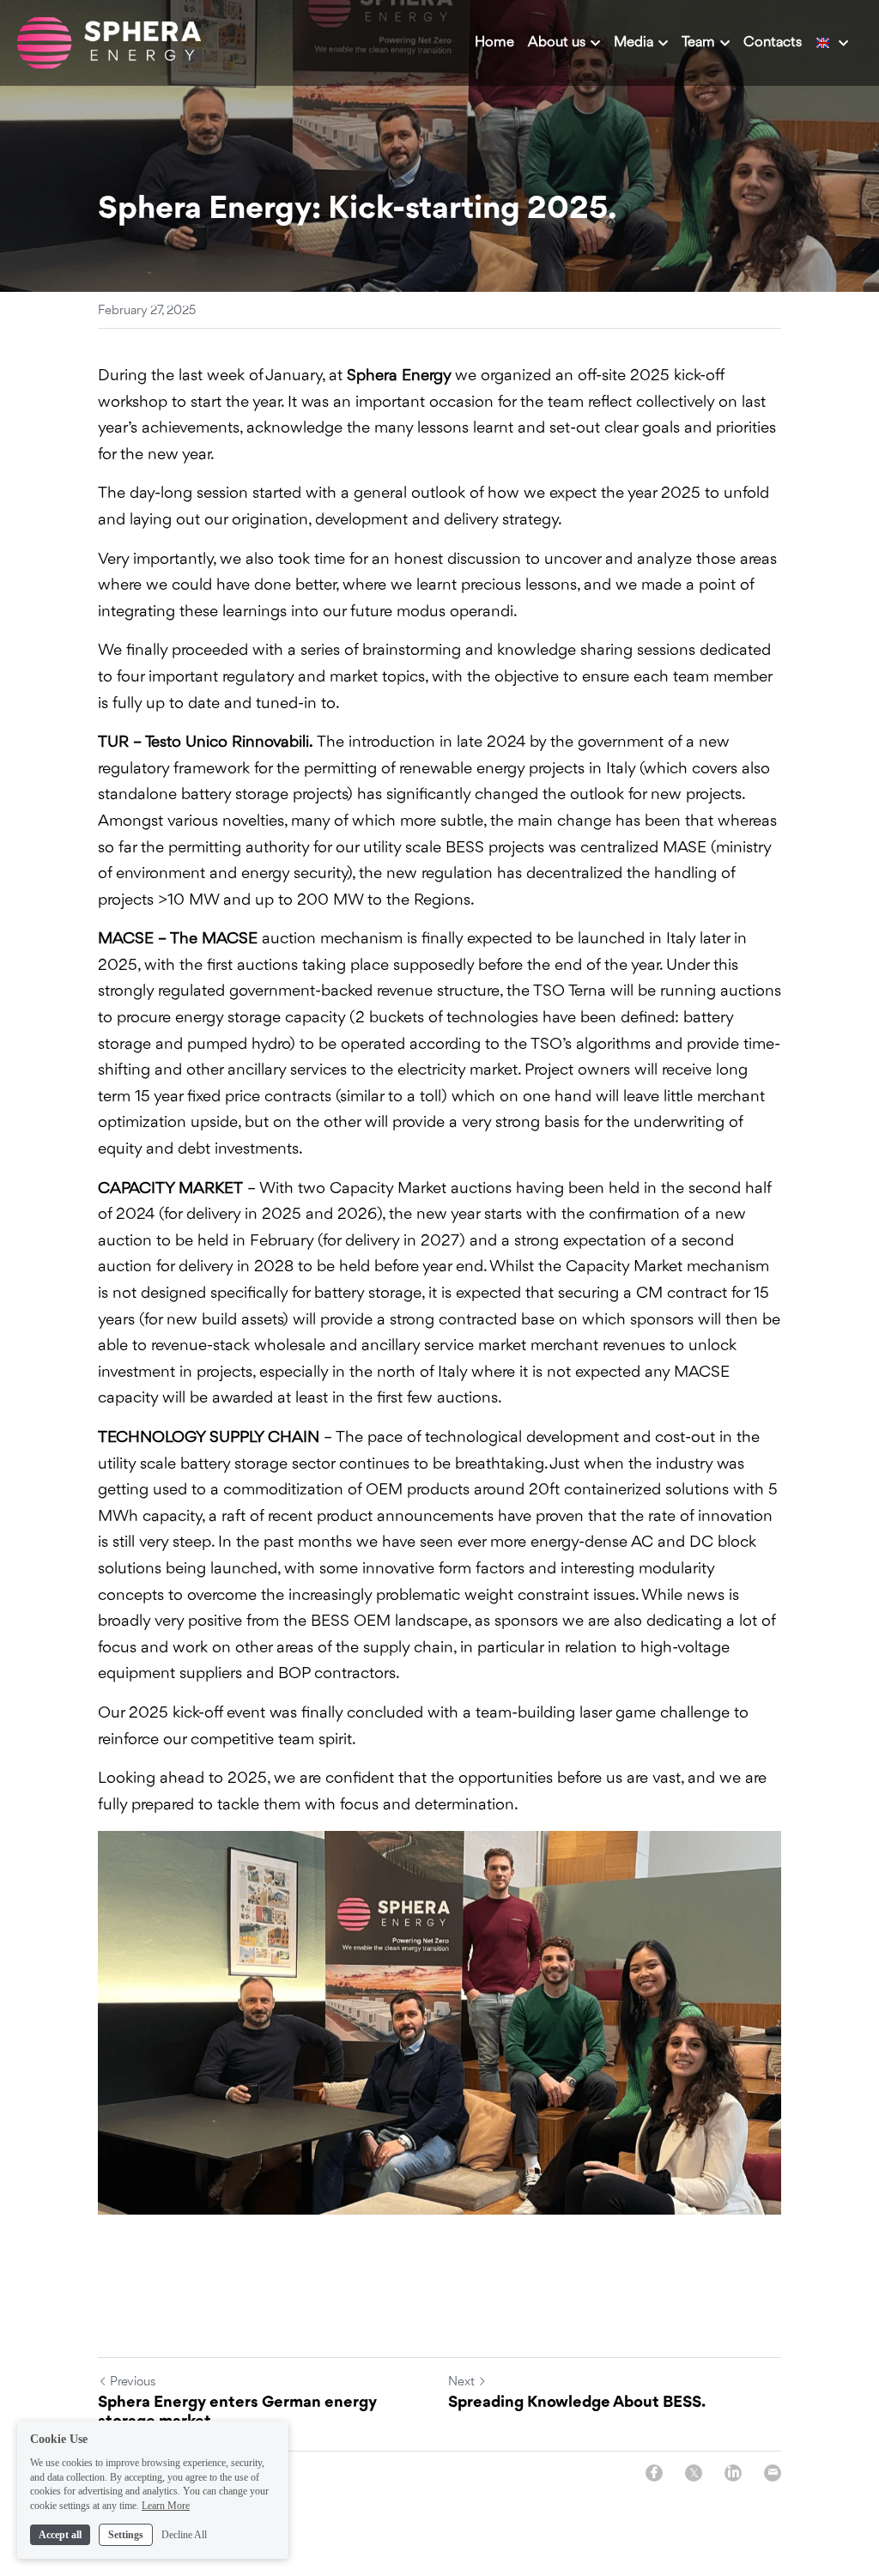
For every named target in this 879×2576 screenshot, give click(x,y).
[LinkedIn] (733, 2473)
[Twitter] (694, 2473)
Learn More (166, 2506)
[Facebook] (654, 2473)
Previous (133, 2382)
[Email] (773, 2473)
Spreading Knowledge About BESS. (577, 2403)
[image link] (109, 42)
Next (461, 2382)
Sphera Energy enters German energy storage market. (237, 2412)
